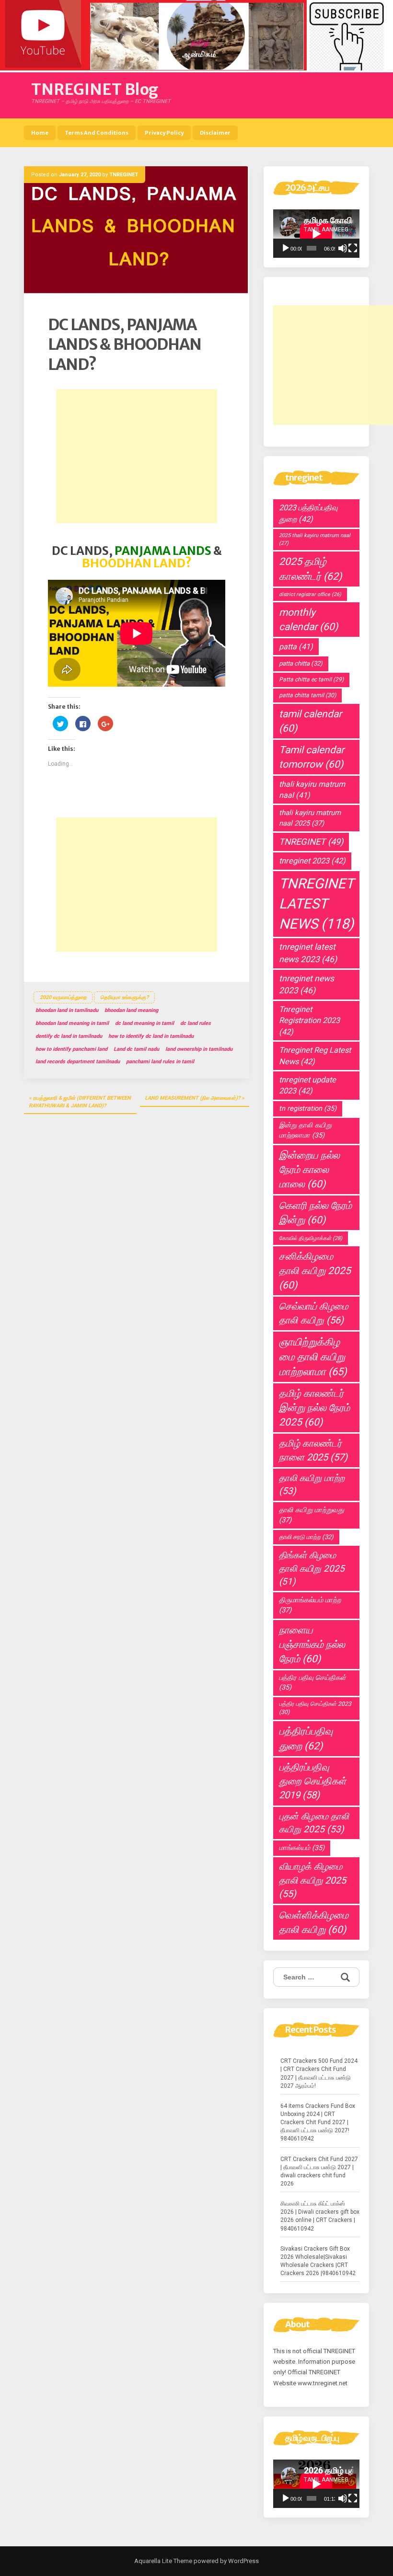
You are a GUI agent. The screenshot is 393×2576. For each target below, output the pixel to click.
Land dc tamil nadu (136, 1049)
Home (40, 133)
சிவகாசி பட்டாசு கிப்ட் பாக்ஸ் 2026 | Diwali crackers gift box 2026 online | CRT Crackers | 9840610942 (320, 2216)
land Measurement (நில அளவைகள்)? (192, 1098)
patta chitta (301, 663)
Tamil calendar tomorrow (312, 757)
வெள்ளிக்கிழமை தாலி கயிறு (314, 1922)
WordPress (243, 2561)
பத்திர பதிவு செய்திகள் (312, 1683)
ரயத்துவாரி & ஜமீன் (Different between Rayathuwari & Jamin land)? (80, 1102)
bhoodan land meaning (131, 1010)
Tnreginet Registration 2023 (309, 1021)
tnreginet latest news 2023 (308, 953)
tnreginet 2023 (312, 861)
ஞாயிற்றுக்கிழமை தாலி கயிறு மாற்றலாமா (313, 1357)
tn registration (308, 1109)
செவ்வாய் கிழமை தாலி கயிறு (314, 1313)
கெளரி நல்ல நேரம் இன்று (315, 1213)
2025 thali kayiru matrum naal (315, 539)
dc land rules (196, 1023)
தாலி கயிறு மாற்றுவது (312, 1515)
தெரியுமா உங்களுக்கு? (124, 997)
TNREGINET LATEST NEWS (316, 904)
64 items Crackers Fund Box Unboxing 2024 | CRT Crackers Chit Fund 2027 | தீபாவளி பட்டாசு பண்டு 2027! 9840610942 (318, 2122)
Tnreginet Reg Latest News (315, 1056)
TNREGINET (124, 175)
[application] (316, 234)
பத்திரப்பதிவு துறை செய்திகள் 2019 (312, 1781)
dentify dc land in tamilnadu (69, 1036)
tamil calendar (310, 721)
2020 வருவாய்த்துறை (63, 997)
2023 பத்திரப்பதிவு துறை (308, 513)
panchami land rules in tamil (160, 1062)
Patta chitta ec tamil (311, 679)
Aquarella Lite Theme (163, 2561)
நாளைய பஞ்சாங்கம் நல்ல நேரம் (312, 1644)
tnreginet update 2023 (307, 1085)
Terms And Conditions (97, 133)
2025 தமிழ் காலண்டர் (310, 569)
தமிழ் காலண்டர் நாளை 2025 (313, 1450)
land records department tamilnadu (78, 1062)
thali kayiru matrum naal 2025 (310, 818)
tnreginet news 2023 (306, 984)
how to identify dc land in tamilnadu (151, 1036)
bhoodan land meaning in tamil (72, 1023)
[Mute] (343, 248)
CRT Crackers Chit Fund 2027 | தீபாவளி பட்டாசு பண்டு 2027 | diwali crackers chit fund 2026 (319, 2171)
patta (296, 647)
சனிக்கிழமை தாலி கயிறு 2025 (315, 1271)
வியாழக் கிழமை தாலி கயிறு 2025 (312, 1880)
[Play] (286, 248)
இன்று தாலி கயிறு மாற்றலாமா (305, 1130)
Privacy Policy (164, 133)
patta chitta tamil (307, 695)
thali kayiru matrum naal (312, 790)
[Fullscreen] (353, 248)
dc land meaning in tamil (144, 1023)
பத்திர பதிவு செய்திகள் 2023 (315, 1708)
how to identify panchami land (71, 1049)
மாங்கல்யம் (302, 1848)
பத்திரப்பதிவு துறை (306, 1738)
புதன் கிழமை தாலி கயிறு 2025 (314, 1823)
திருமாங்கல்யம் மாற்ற (310, 1605)
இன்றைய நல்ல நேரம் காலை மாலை (309, 1170)
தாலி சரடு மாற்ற (306, 1537)
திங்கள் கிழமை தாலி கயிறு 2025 (312, 1568)
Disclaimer (215, 133)
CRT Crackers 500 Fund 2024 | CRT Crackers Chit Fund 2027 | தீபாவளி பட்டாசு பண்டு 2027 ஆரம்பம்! (319, 2073)
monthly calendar (308, 620)
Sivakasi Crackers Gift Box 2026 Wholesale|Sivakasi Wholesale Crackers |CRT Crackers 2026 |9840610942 (318, 2261)
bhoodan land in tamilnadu (67, 1010)
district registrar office (310, 594)
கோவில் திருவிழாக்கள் (311, 1238)
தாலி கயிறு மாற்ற (312, 1485)
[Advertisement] (137, 456)
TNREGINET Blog (95, 90)
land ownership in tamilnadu (199, 1049)
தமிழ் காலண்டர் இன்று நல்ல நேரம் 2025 (314, 1408)
